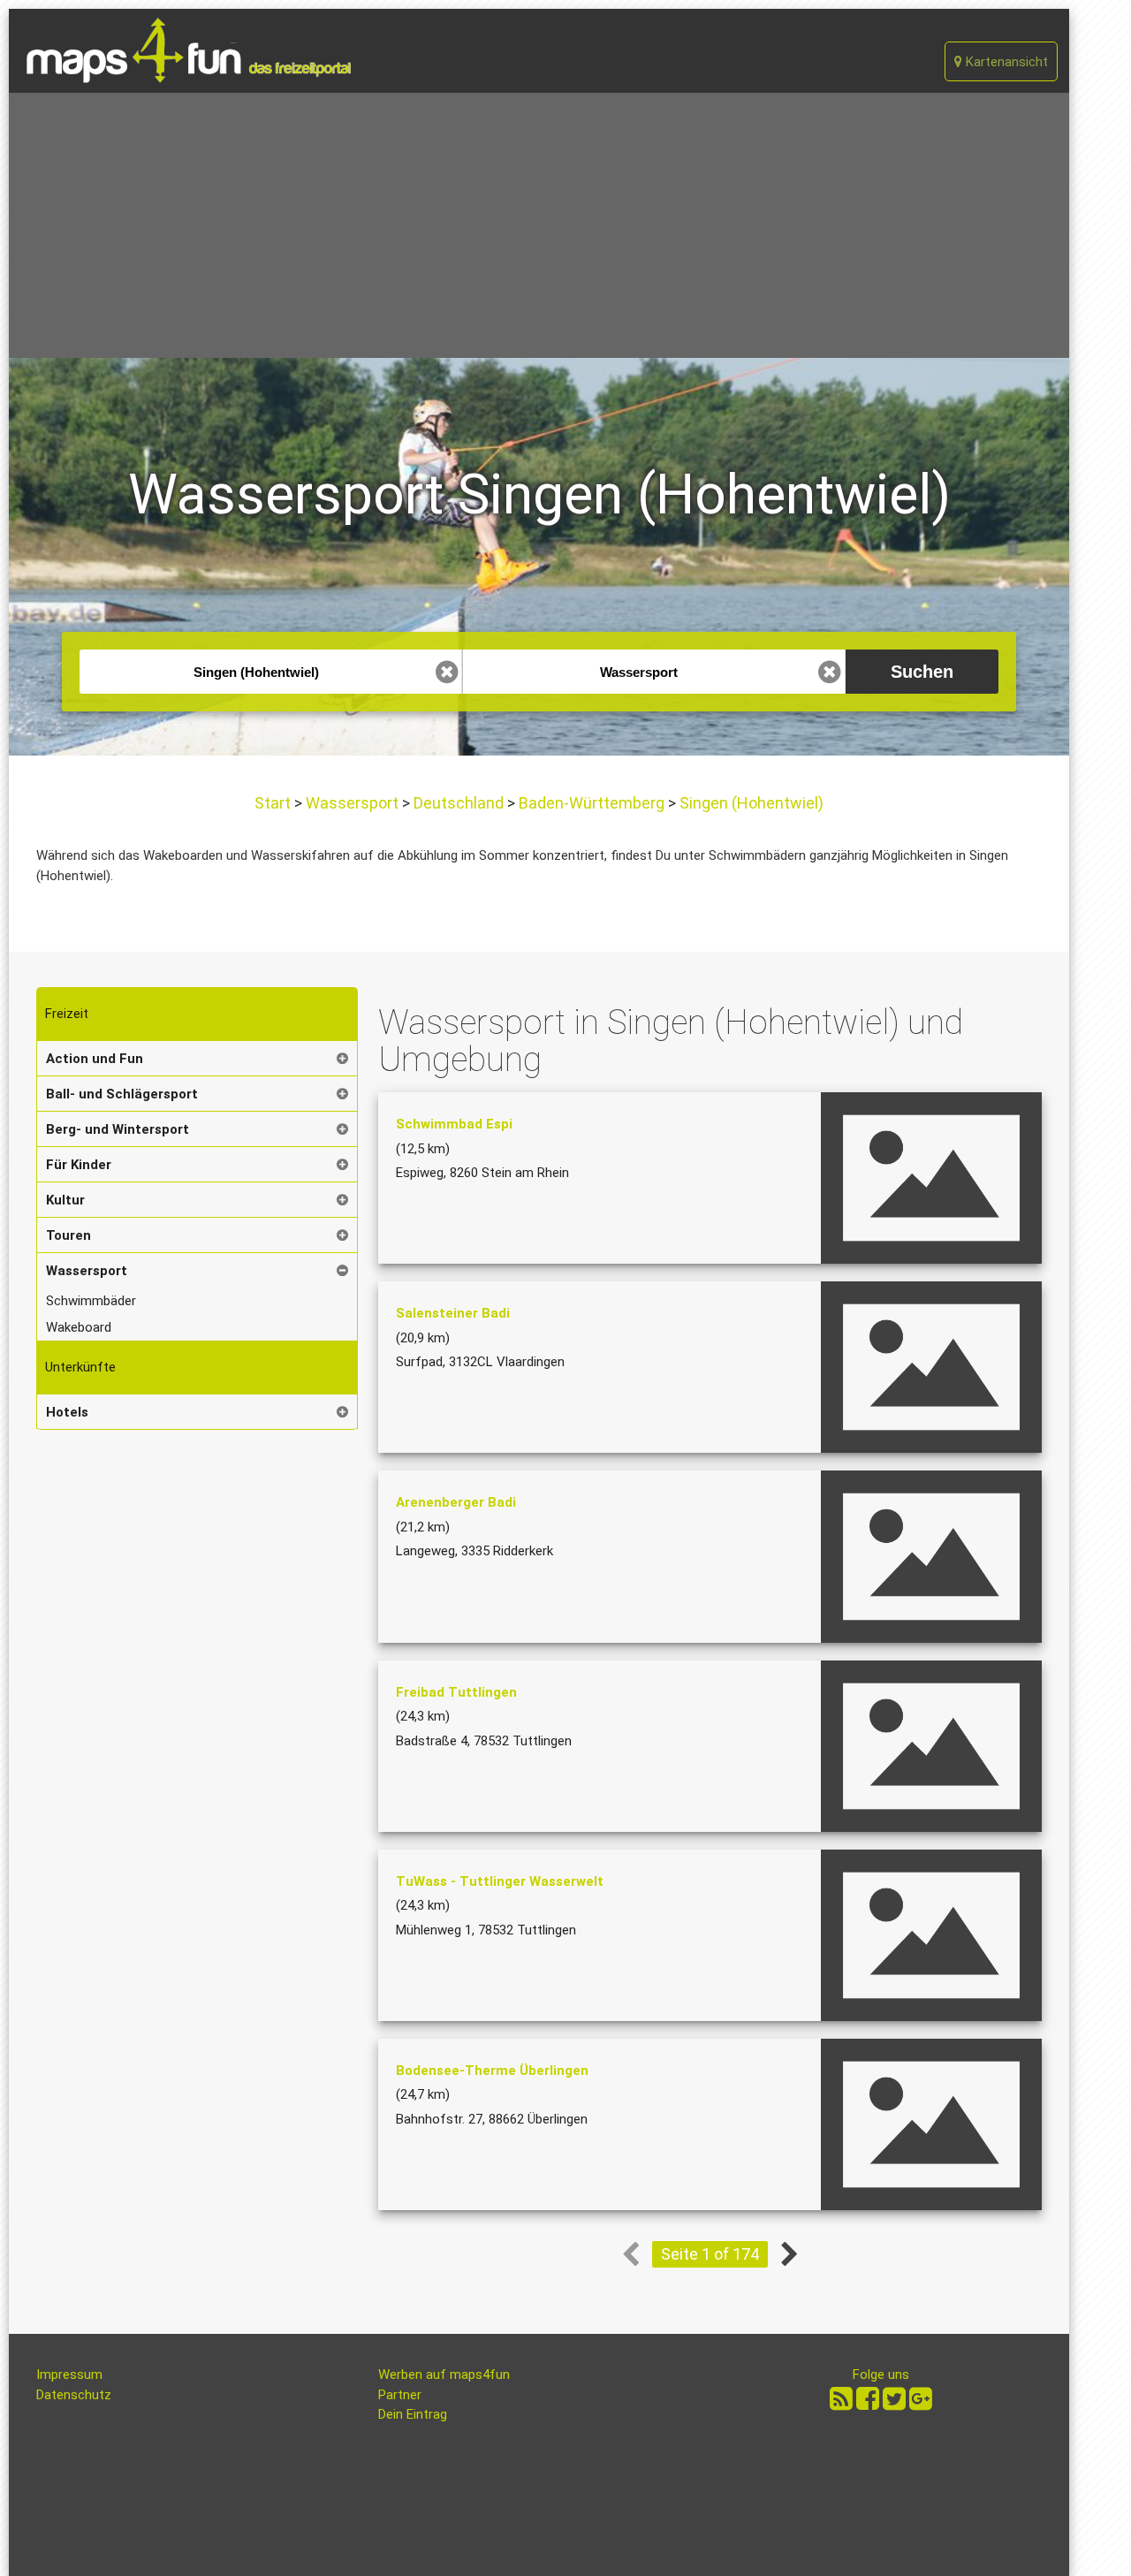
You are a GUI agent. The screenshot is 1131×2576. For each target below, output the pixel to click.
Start (274, 803)
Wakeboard (79, 1327)
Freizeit (67, 1014)
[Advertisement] (539, 225)
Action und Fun (95, 1059)
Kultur (65, 1200)
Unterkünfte (80, 1367)
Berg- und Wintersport (118, 1129)
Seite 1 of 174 (710, 2254)
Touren (68, 1235)
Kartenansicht (1005, 62)
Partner (400, 2395)
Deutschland (459, 803)
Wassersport (352, 803)
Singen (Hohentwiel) (750, 803)
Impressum (69, 2375)
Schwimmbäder (91, 1301)
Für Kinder (79, 1165)
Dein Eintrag (413, 2414)
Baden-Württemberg (592, 803)
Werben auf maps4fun (444, 2375)
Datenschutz (74, 2395)
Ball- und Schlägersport (122, 1094)
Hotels (67, 1412)
